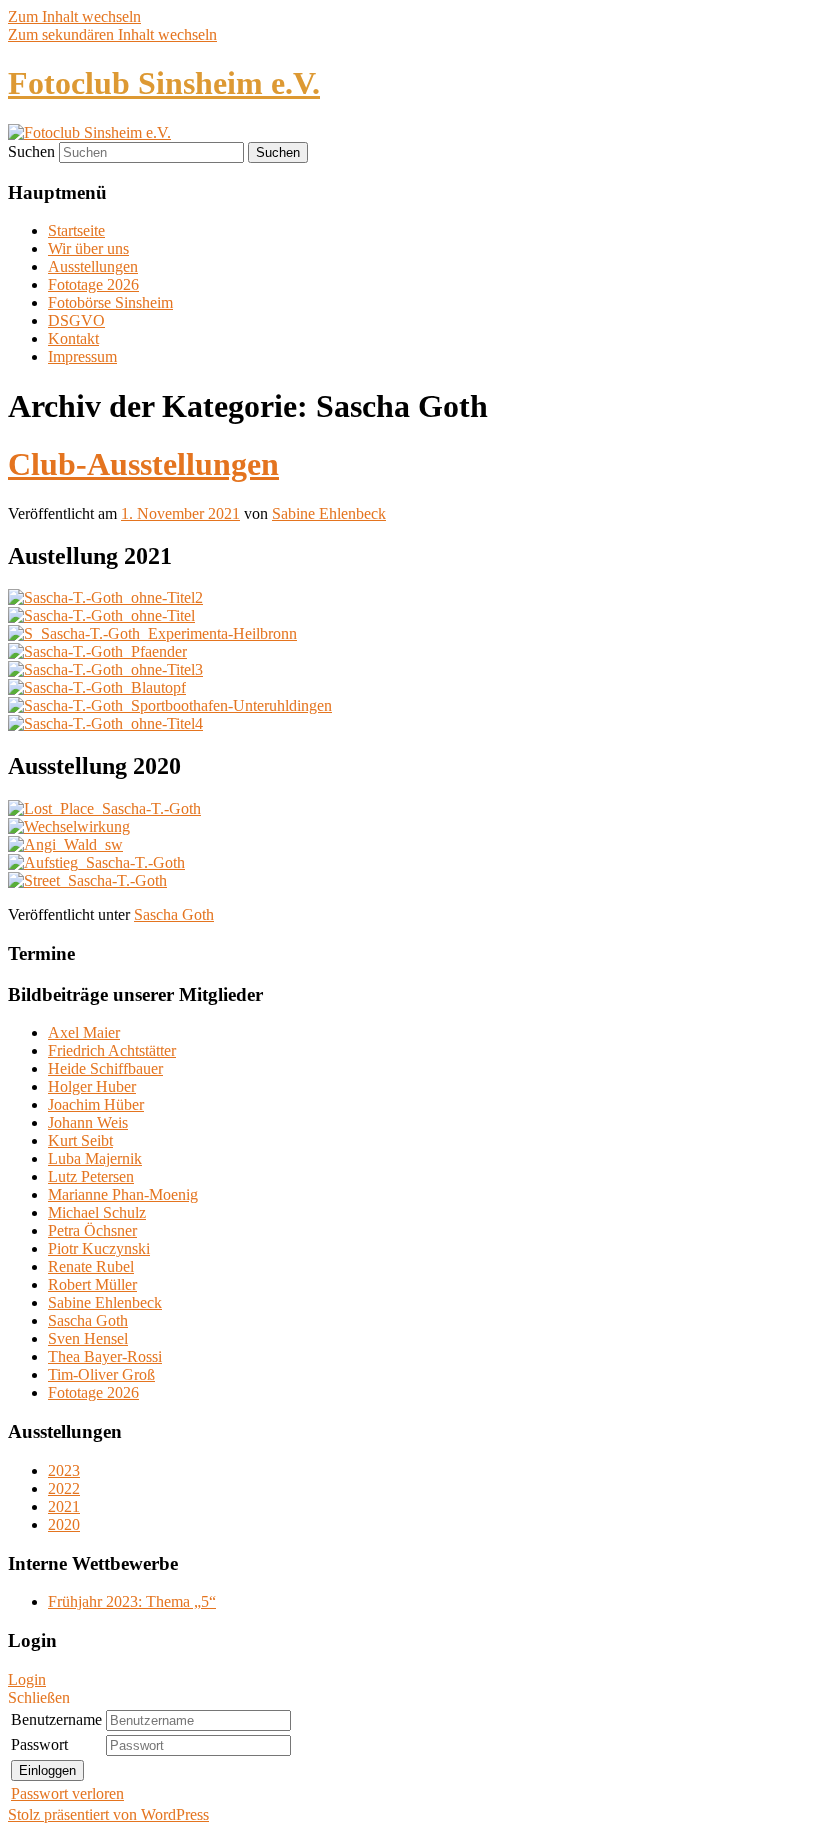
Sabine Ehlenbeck (329, 513)
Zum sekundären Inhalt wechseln (112, 34)
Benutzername (56, 1719)
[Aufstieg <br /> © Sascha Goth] (96, 862)
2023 (64, 1470)
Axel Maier (84, 1032)
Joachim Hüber (96, 1104)
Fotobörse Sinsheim (110, 302)
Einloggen (47, 1770)
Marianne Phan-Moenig (123, 1194)
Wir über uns (88, 248)
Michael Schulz (97, 1212)
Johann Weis (88, 1122)
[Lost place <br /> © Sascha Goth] (104, 808)
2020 (64, 1524)
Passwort (39, 1744)
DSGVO (76, 320)
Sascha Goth (174, 914)
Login (27, 1679)
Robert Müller (92, 1284)
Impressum (82, 356)
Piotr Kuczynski (99, 1248)
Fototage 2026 (93, 284)
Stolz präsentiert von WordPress (108, 1814)
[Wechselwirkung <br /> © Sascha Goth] (69, 826)
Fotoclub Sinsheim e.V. (164, 83)
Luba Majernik (95, 1158)
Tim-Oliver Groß (101, 1374)
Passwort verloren (67, 1793)
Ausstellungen (93, 266)
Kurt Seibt (80, 1140)
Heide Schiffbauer (105, 1068)
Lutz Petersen (91, 1176)
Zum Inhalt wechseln (74, 16)
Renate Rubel (91, 1266)
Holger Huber (92, 1086)
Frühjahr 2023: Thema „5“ (132, 1601)
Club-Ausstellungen (143, 464)
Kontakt (73, 338)
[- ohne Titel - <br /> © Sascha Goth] (105, 597)
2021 (64, 1506)
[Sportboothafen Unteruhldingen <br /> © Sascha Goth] (170, 705)
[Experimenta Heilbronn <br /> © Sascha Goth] (152, 633)
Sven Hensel (88, 1338)
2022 (64, 1488)
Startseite (76, 230)
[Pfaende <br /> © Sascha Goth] (97, 651)
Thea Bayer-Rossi (105, 1356)
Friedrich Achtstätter (112, 1050)
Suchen (31, 151)
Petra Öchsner (92, 1230)
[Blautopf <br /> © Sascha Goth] (97, 687)
